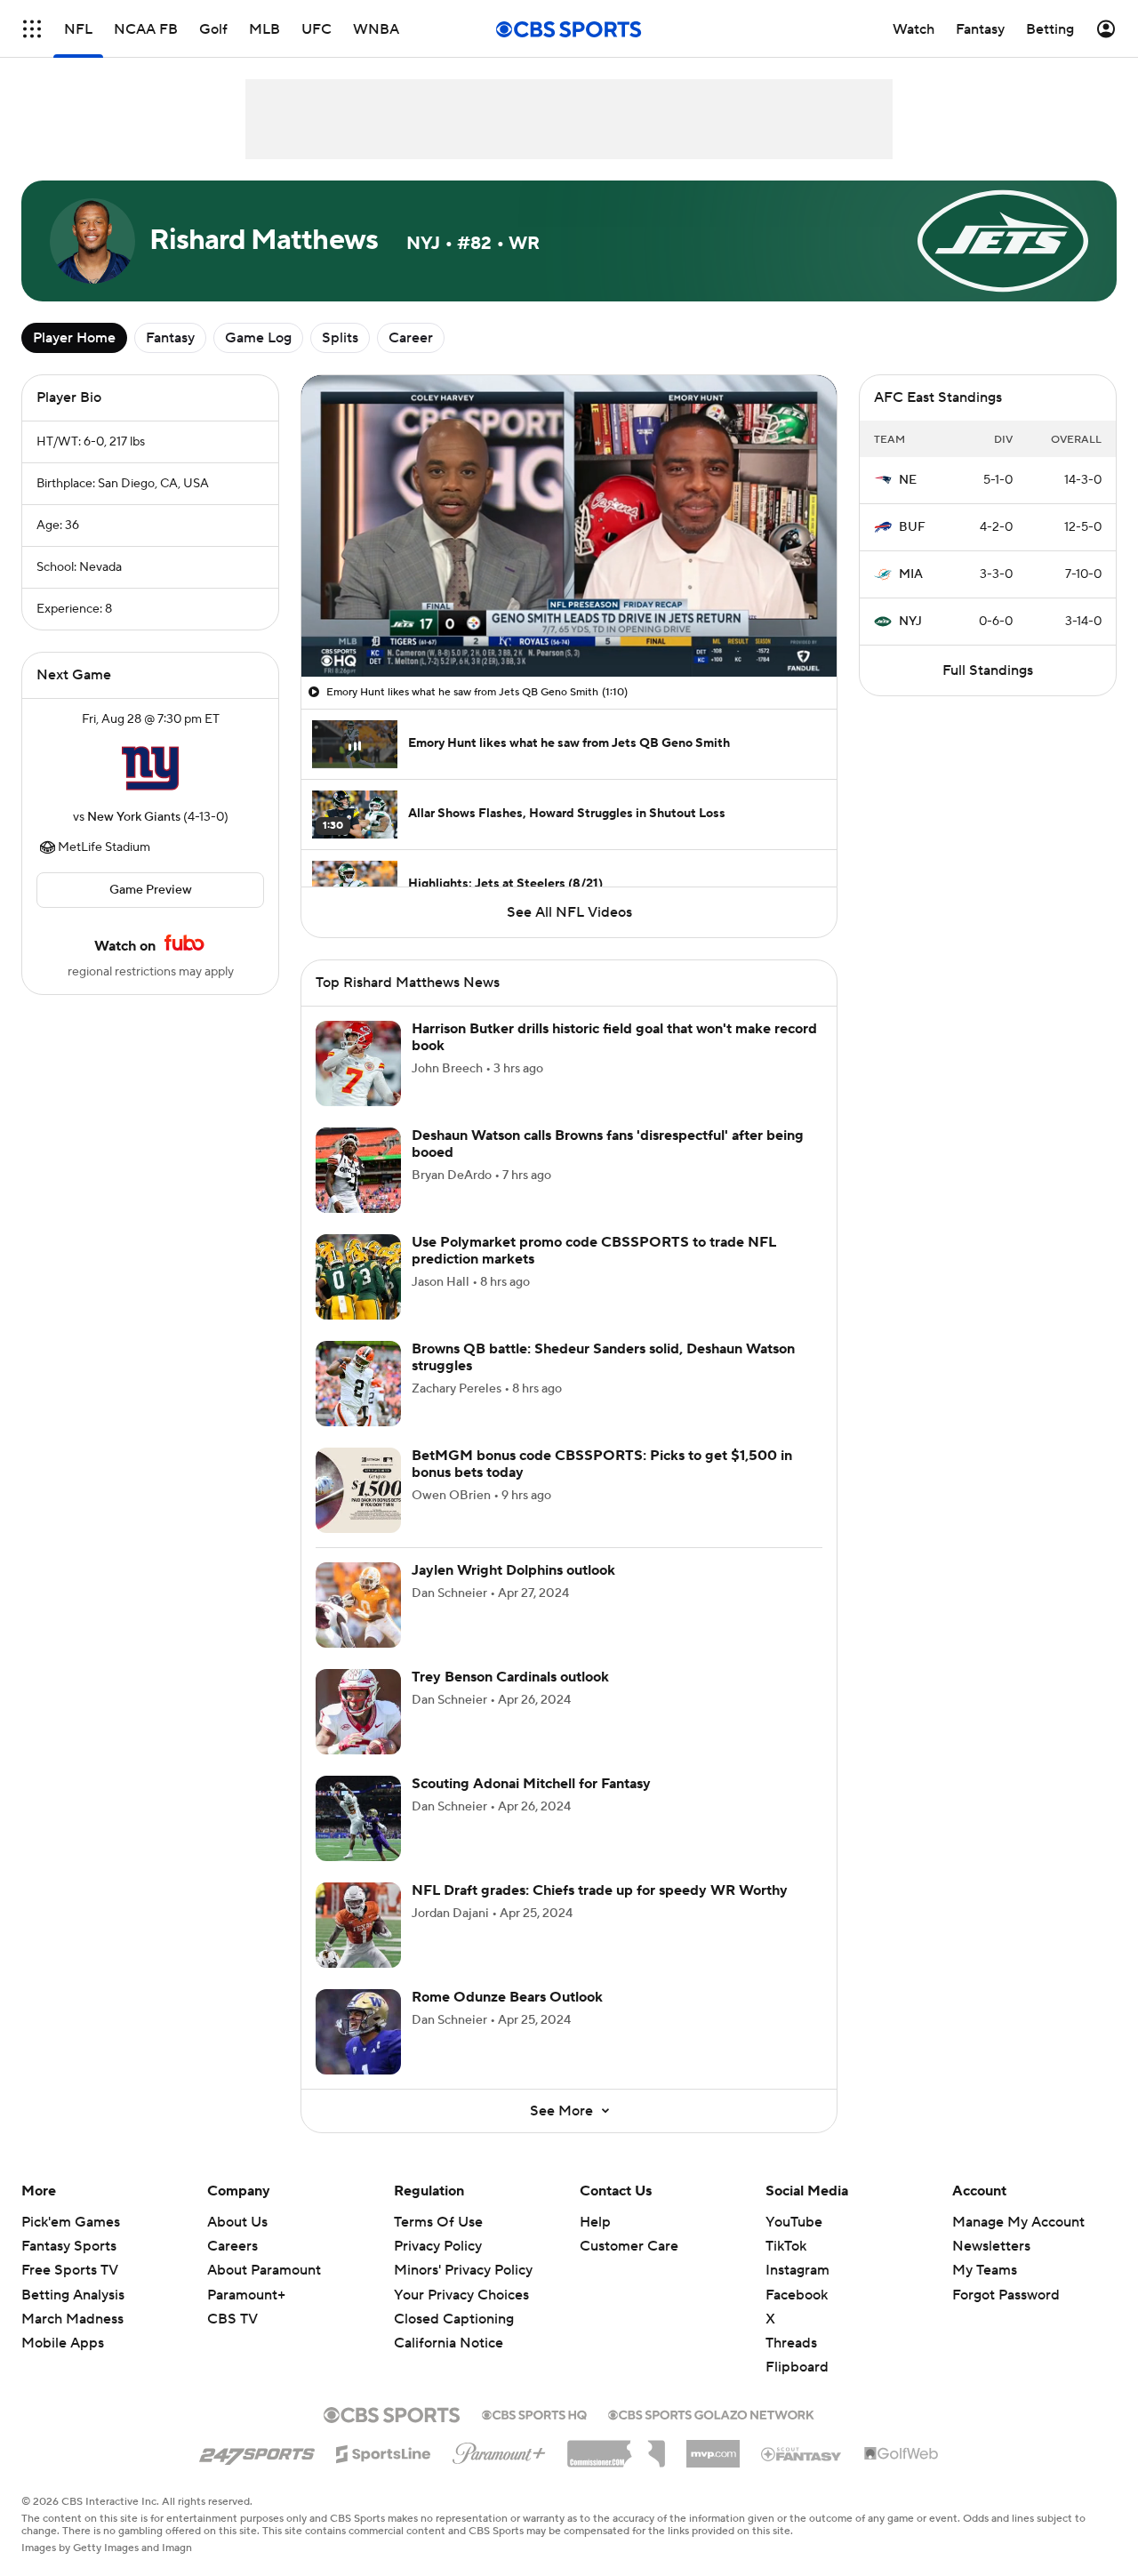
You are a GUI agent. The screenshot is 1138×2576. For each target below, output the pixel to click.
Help (595, 2222)
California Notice (449, 2326)
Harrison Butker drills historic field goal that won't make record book (614, 1037)
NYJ (910, 622)
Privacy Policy (438, 2246)
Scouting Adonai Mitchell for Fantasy (531, 1784)
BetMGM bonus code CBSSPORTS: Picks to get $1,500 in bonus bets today (602, 1464)
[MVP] (713, 2447)
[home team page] (150, 768)
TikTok (786, 2246)
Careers (232, 2246)
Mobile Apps (63, 2343)
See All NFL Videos (569, 912)
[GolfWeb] (902, 2454)
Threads (791, 2343)
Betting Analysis (73, 2295)
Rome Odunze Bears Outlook (507, 1997)
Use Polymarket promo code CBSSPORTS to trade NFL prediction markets (594, 1251)
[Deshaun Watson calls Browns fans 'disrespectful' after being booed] (358, 1170)
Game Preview (151, 890)
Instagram (797, 2270)
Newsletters (991, 2246)
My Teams (985, 2270)
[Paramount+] (499, 2450)
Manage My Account (1018, 2222)
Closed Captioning (454, 2302)
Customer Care (629, 2246)
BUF (912, 527)
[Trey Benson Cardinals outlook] (358, 1712)
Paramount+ (246, 2295)
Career (411, 338)
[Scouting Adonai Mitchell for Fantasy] (358, 1818)
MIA (911, 574)
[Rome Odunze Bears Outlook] (358, 2032)
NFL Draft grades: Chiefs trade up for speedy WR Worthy (600, 1890)
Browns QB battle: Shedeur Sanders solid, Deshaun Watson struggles (603, 1357)
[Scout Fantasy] (802, 2453)
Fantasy (170, 338)
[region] (569, 526)
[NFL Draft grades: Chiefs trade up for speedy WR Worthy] (358, 1925)
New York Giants (134, 817)
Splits (340, 338)
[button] (32, 29)
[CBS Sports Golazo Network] (711, 2413)
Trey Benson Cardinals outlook (510, 1677)
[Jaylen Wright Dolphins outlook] (358, 1605)
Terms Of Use (438, 2222)
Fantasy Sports (69, 2246)
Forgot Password (1006, 2295)
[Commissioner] (616, 2447)
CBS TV (232, 2319)
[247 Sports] (257, 2451)
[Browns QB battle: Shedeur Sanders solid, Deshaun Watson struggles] (358, 1384)
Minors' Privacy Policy (463, 2270)
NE (908, 480)
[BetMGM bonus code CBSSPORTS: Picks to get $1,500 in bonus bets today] (358, 1490)
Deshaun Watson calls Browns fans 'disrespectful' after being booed (608, 1144)
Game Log (258, 338)
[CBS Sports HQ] (534, 2413)
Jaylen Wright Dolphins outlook (513, 1570)
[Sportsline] (384, 2452)
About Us (237, 2222)
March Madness (72, 2319)
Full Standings (988, 670)
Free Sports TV (70, 2270)
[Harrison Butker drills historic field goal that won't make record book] (358, 1063)
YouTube (794, 2222)
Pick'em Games (71, 2222)
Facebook (797, 2295)
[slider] (569, 625)
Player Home (74, 338)
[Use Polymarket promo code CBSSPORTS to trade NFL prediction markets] (358, 1277)
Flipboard (797, 2367)
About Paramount (264, 2270)
